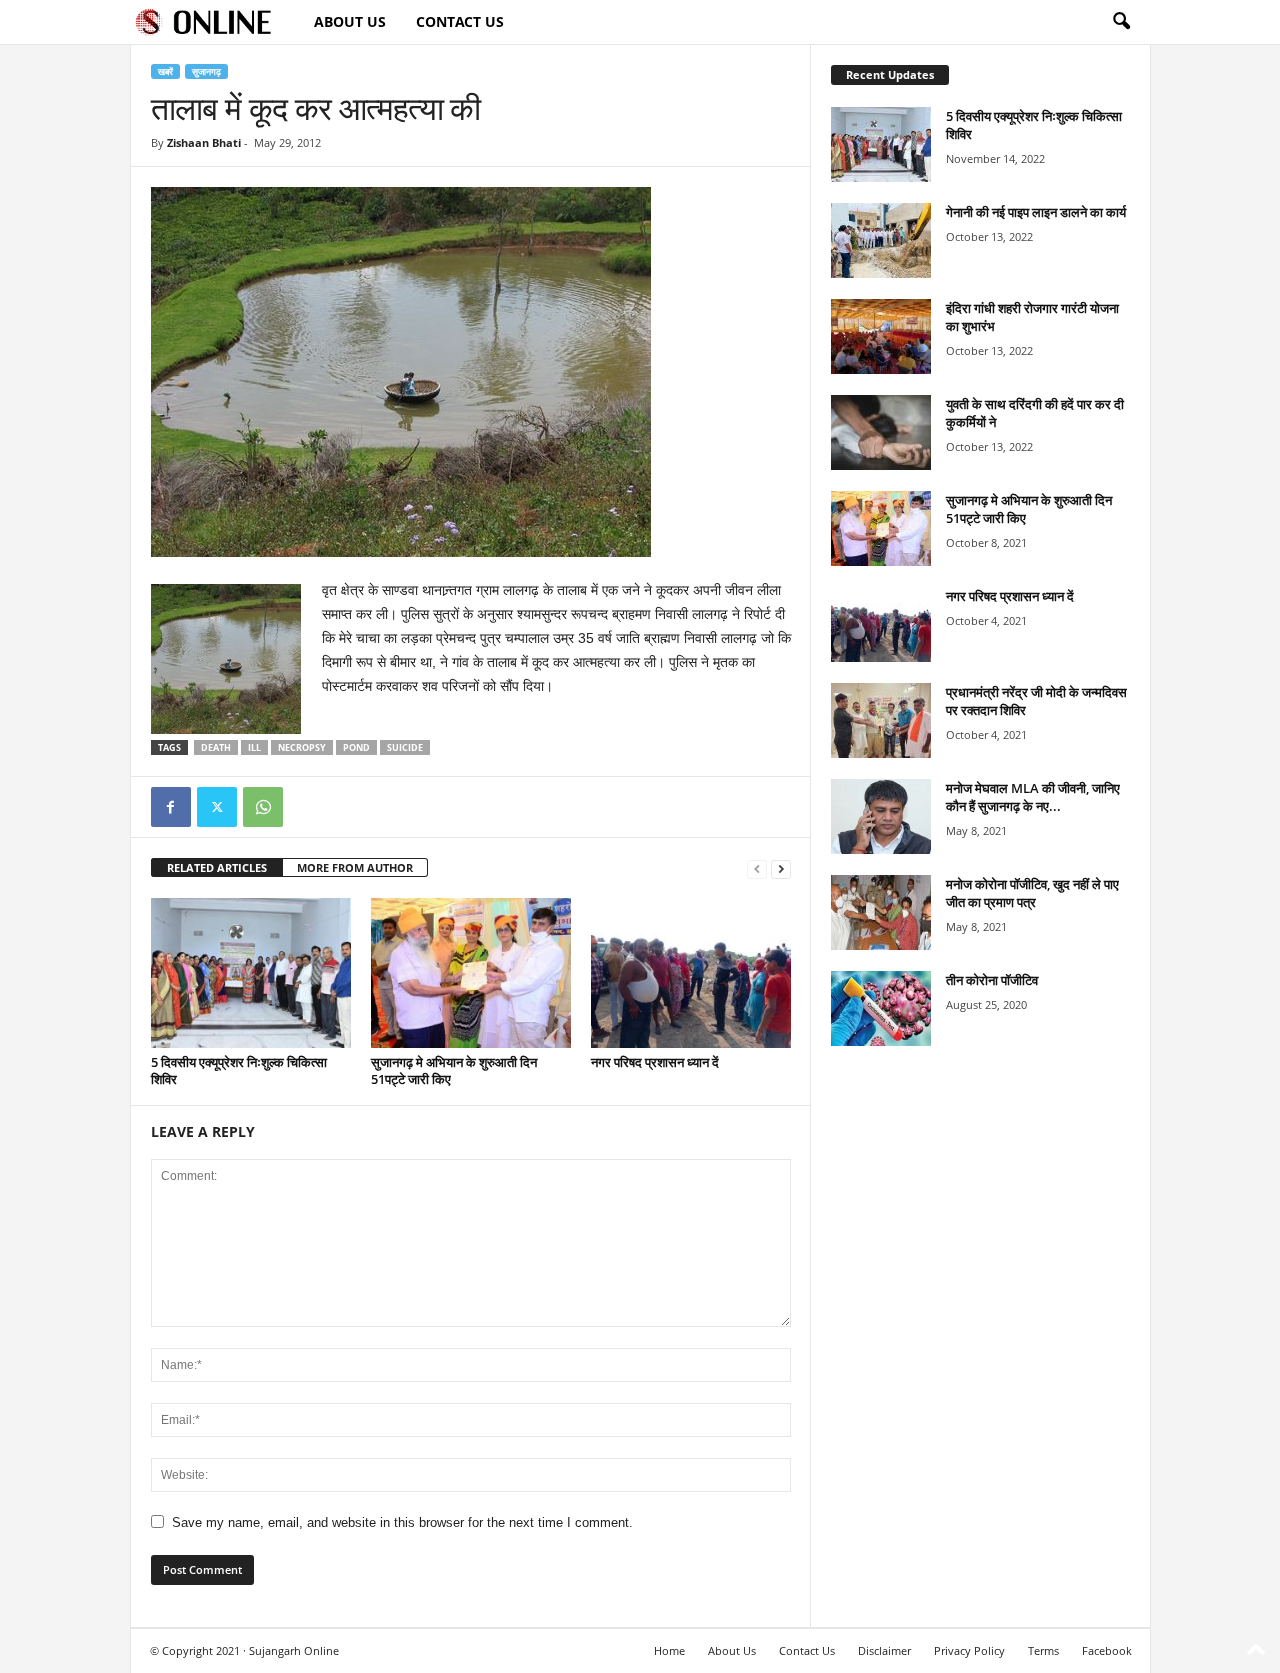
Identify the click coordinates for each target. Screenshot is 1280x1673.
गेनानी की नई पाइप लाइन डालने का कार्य (1036, 212)
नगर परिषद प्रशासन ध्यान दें (655, 1062)
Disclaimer (884, 1650)
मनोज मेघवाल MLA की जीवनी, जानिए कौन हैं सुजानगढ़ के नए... (1033, 797)
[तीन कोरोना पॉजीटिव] (881, 1008)
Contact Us (460, 21)
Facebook (1107, 1650)
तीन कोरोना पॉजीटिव (992, 980)
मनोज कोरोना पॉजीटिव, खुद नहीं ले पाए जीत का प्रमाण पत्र (1032, 893)
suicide (405, 747)
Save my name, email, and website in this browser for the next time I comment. (402, 1522)
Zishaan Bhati (204, 142)
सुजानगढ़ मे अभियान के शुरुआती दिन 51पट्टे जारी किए (454, 1070)
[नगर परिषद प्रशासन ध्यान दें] (691, 973)
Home (669, 1650)
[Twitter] (217, 807)
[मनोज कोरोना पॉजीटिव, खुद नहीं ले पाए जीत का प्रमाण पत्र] (881, 912)
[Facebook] (171, 807)
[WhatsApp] (263, 807)
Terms (1043, 1650)
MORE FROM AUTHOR (355, 867)
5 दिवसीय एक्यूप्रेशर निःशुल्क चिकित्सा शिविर (239, 1070)
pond (356, 747)
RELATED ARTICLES (217, 867)
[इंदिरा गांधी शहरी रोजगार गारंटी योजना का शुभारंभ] (881, 336)
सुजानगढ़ (206, 71)
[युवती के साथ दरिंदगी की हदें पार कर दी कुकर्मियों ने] (881, 432)
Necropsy (302, 747)
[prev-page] (757, 868)
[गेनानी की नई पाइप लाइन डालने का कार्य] (881, 240)
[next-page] (781, 868)
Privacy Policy (969, 1650)
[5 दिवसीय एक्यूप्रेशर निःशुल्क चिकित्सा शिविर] (251, 973)
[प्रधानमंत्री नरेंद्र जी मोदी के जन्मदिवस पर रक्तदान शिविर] (881, 720)
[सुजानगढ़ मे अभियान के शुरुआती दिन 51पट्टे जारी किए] (471, 973)
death (216, 747)
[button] (1121, 22)
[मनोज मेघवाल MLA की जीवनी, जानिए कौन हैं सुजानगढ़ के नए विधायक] (881, 816)
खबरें (165, 71)
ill (254, 747)
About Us (350, 21)
